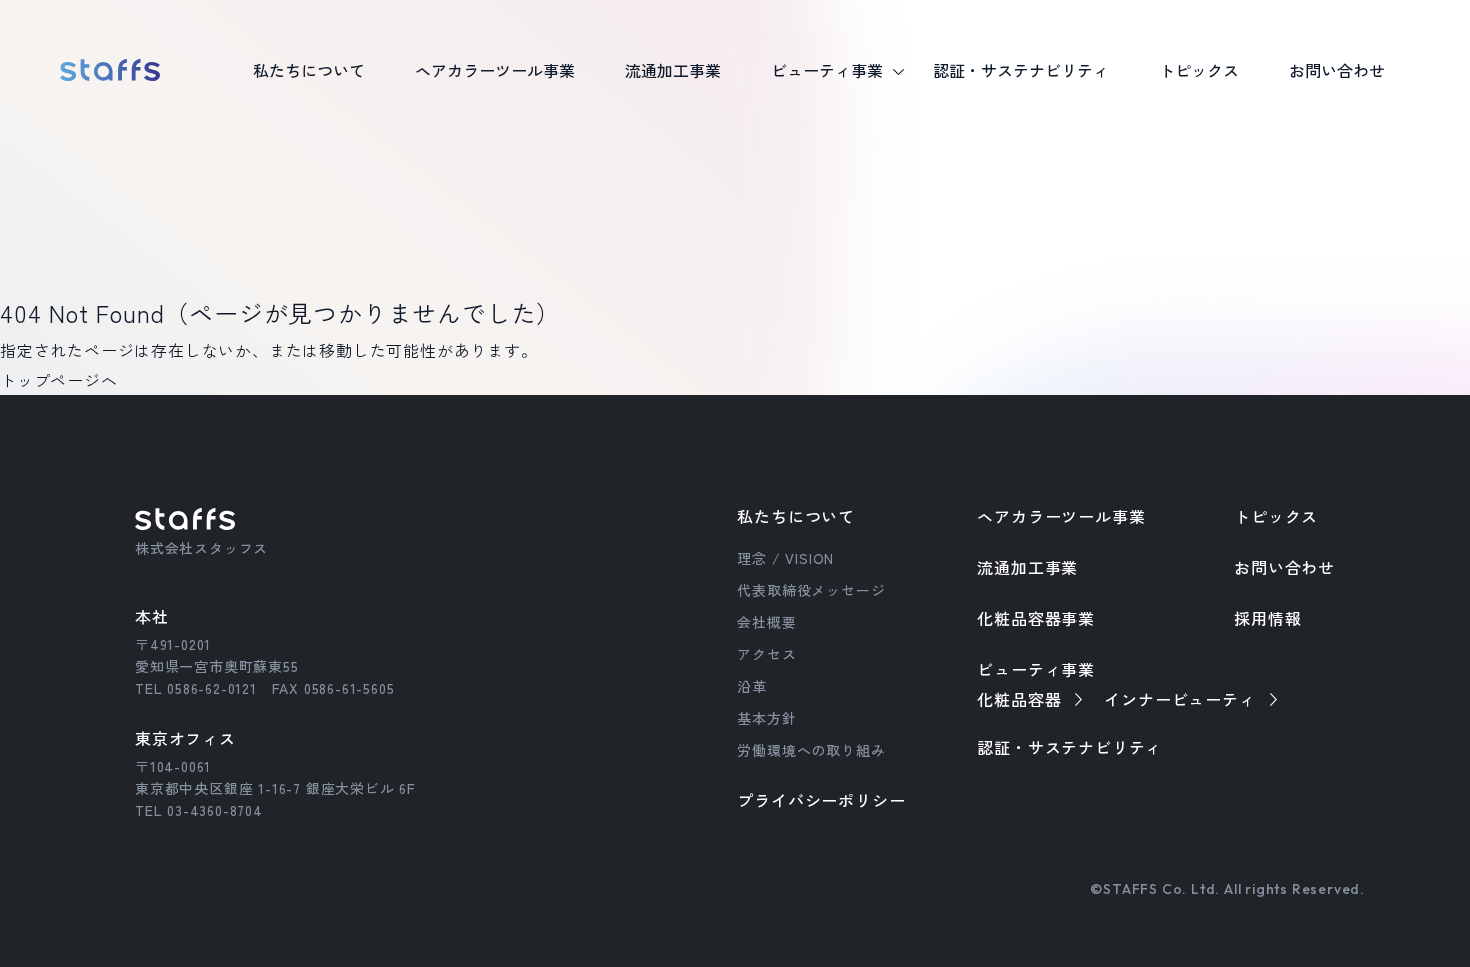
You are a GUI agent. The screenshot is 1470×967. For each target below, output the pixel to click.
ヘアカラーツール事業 (1061, 516)
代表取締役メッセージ (811, 590)
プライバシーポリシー (821, 800)
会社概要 (766, 622)
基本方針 (766, 718)
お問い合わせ (1337, 70)
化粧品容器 (1019, 699)
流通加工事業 (1027, 567)
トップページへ (59, 380)
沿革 (752, 686)
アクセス (766, 654)
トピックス (1276, 516)
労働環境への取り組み (811, 750)
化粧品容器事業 (1036, 618)
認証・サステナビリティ (1069, 747)
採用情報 (1267, 618)
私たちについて (796, 516)
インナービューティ (1179, 699)
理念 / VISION (785, 558)
